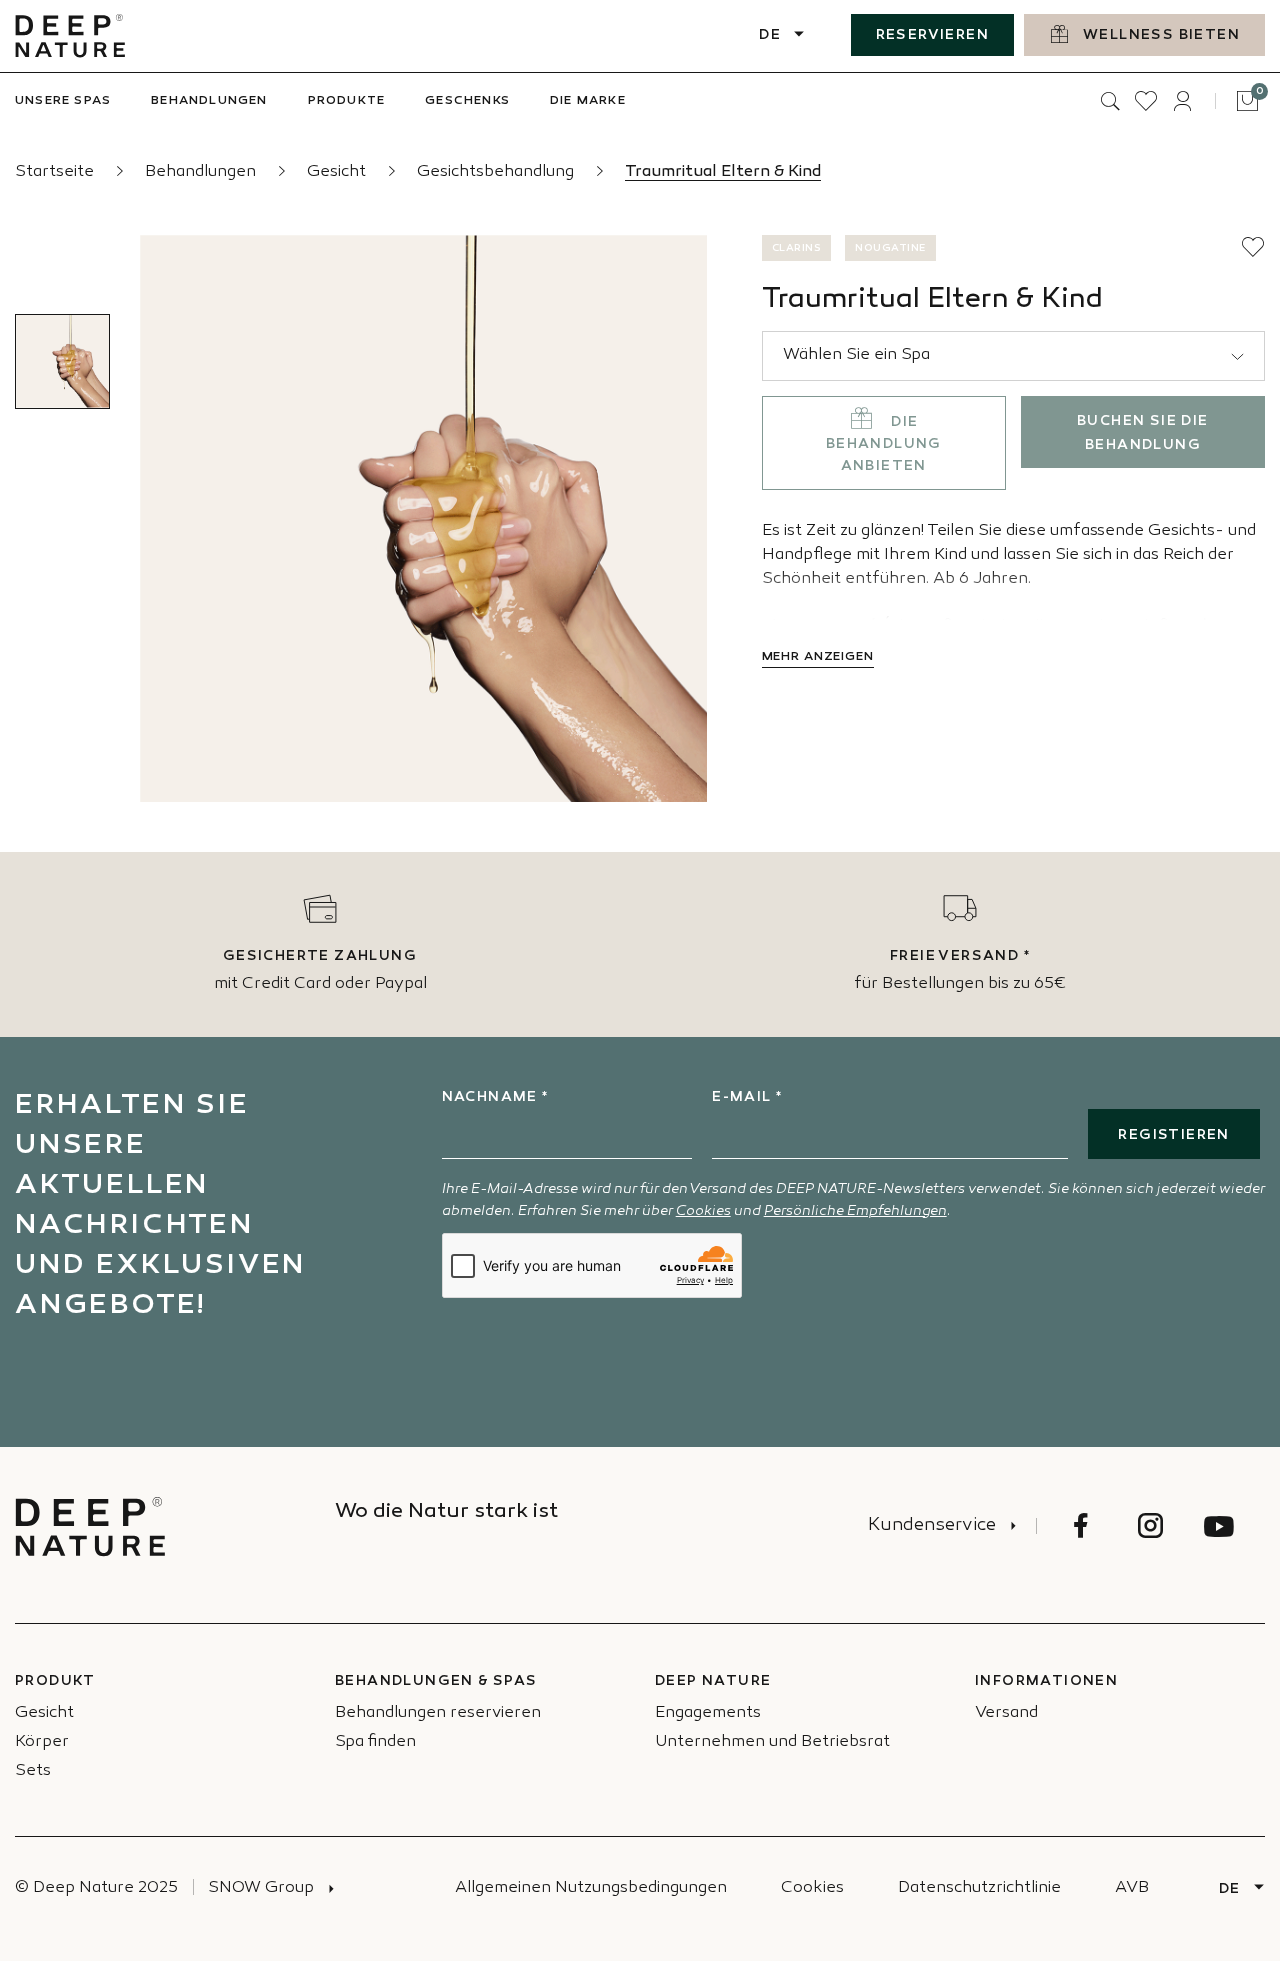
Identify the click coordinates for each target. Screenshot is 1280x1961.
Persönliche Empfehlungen (855, 1211)
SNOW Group (261, 1888)
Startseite (56, 172)
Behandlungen (202, 172)
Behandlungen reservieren (438, 1713)
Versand (1006, 1713)
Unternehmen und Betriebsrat (772, 1742)
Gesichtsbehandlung (497, 172)
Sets (33, 1771)
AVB (1132, 1888)
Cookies (703, 1211)
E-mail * (747, 1097)
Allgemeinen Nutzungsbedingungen (591, 1888)
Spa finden (375, 1742)
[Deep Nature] (70, 36)
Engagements (708, 1713)
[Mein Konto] (1182, 101)
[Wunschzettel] (1146, 101)
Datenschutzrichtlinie (979, 1888)
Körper (42, 1742)
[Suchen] (1110, 101)
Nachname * (495, 1097)
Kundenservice (932, 1526)
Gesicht (338, 172)
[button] (1253, 247)
